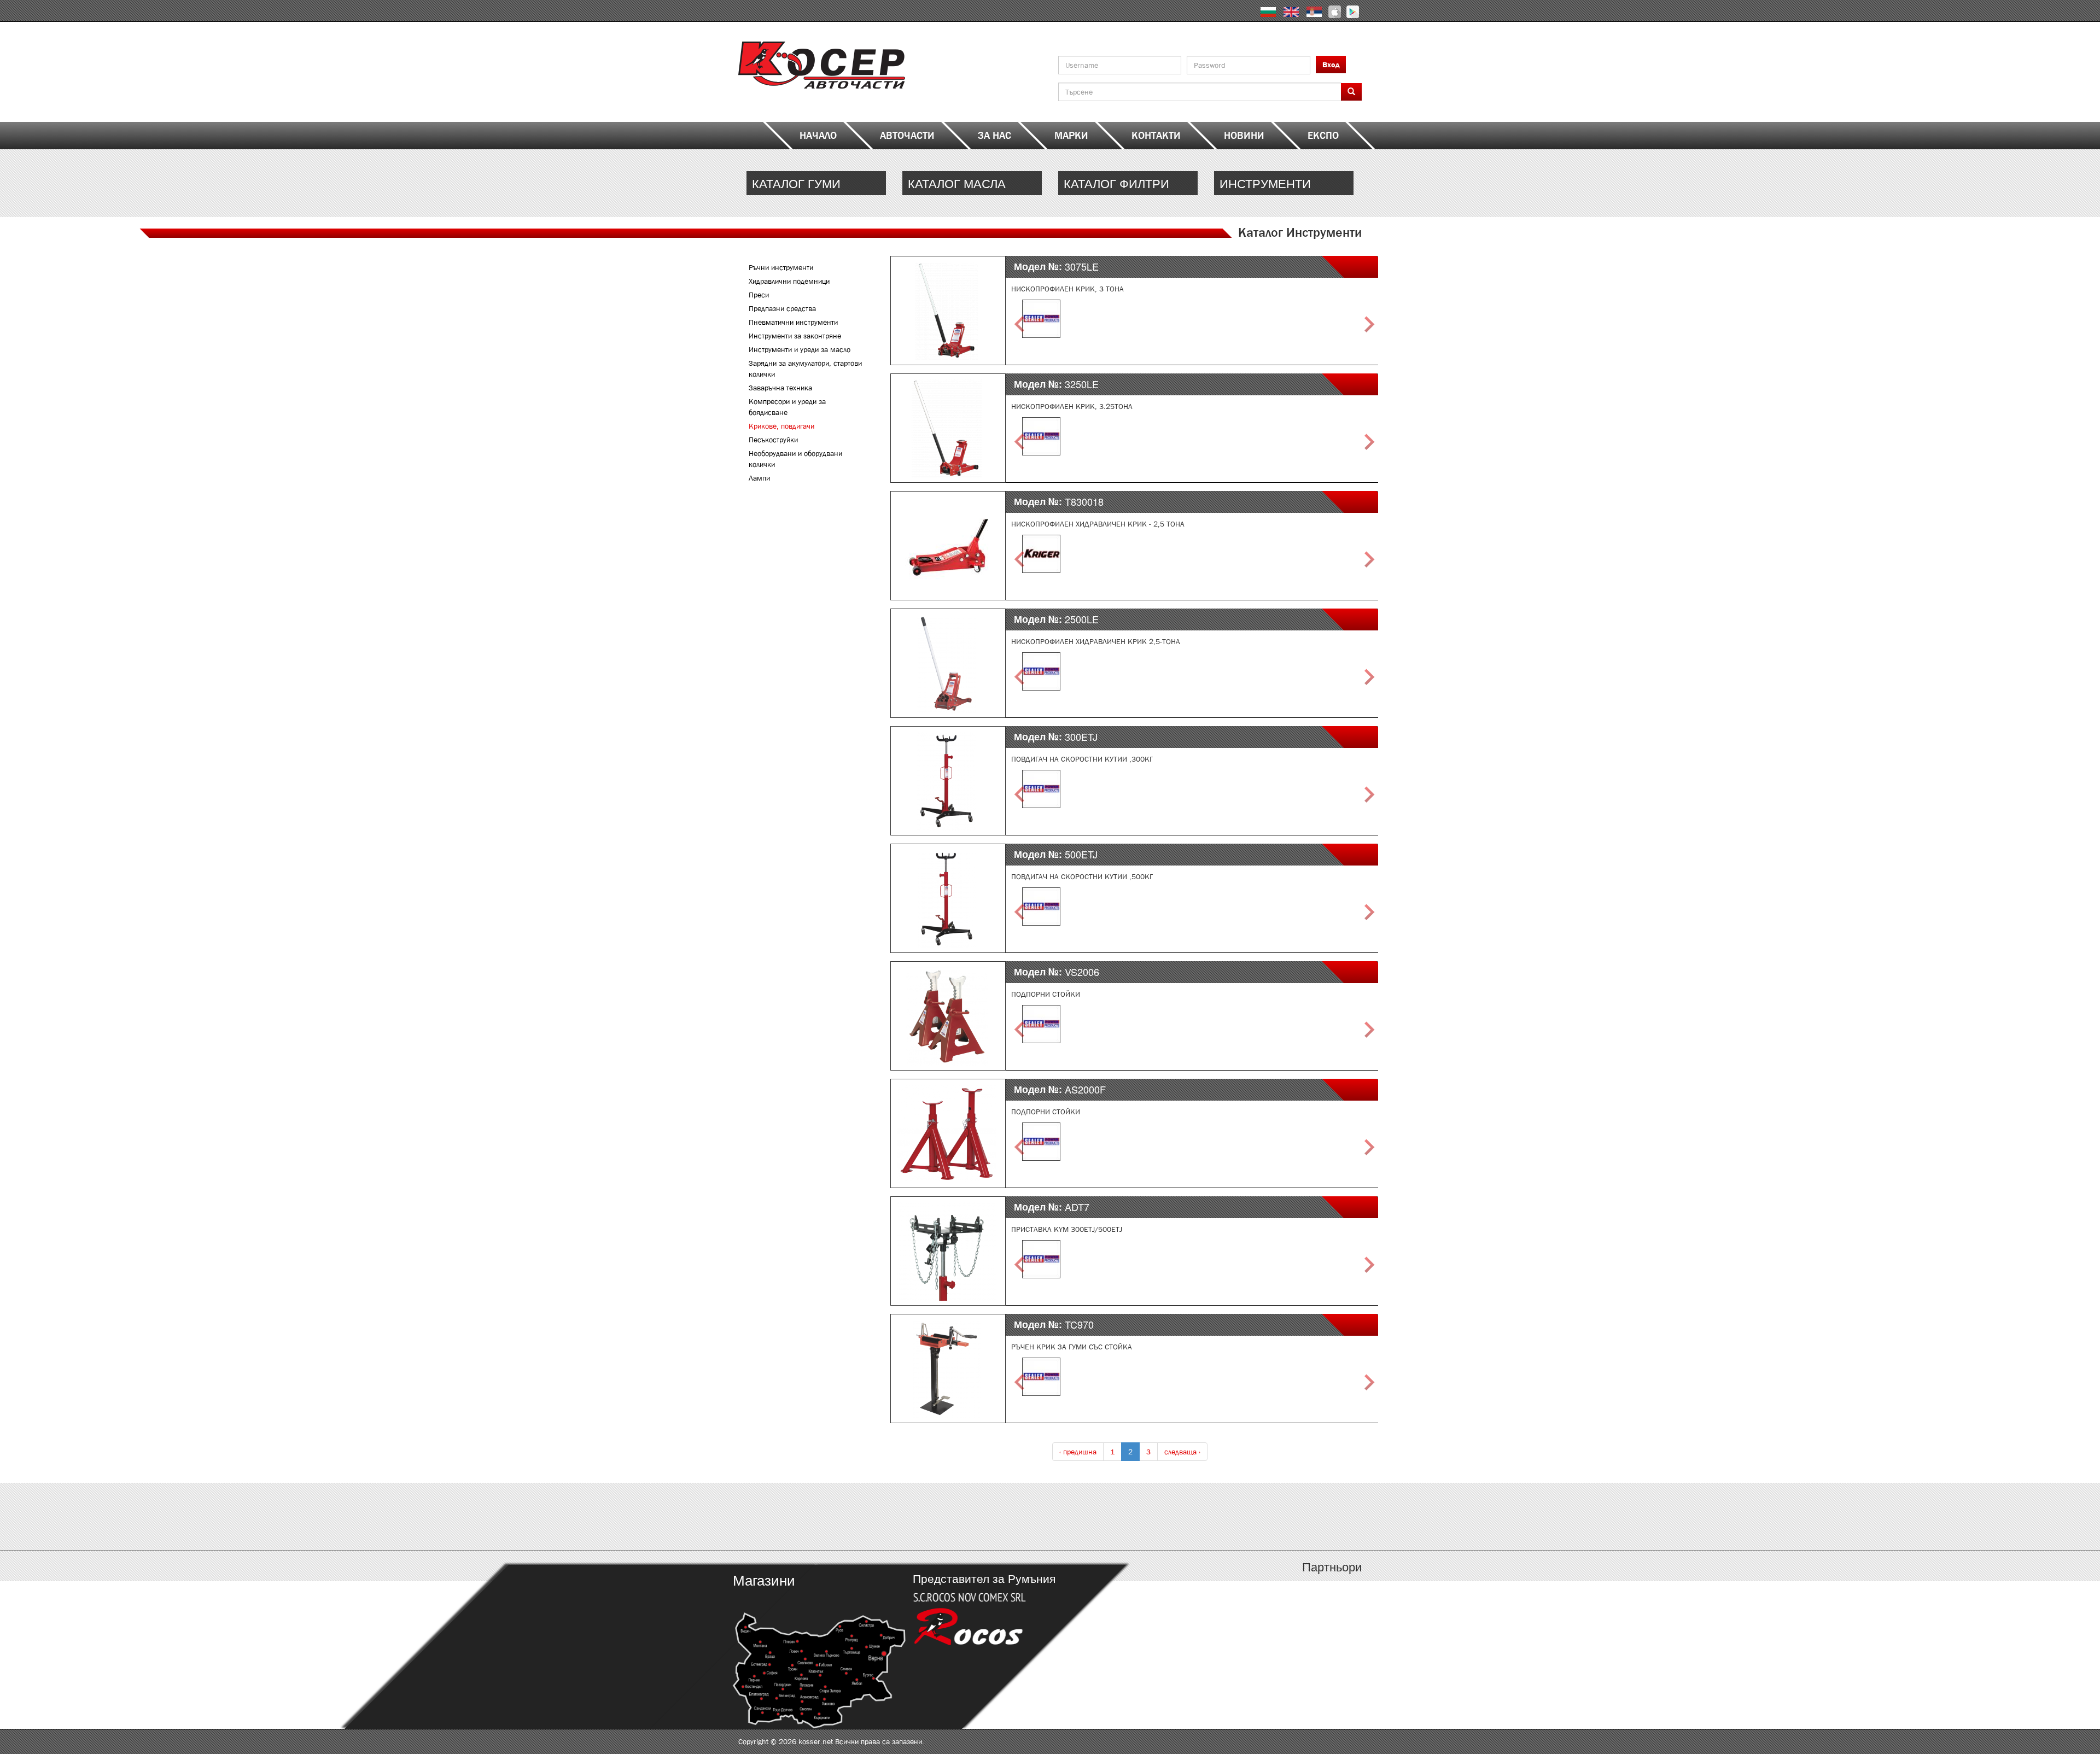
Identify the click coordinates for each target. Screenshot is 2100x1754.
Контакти (1156, 136)
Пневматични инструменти (793, 322)
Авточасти (907, 136)
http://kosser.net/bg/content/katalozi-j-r (1128, 1517)
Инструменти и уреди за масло (800, 349)
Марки (1071, 136)
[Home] (822, 65)
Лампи (759, 478)
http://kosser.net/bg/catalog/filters (1128, 183)
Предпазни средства (782, 308)
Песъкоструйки (773, 440)
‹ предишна (1078, 1452)
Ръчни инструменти (781, 267)
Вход (1331, 65)
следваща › (1182, 1452)
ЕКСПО (1323, 136)
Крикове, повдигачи (781, 426)
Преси (759, 295)
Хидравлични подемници (789, 281)
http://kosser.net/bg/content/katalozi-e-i (972, 1517)
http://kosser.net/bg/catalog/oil (972, 183)
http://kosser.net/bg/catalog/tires (816, 183)
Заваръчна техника (780, 388)
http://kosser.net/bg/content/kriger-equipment (1284, 183)
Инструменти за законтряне (795, 336)
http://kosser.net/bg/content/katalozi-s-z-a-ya (1284, 1517)
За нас (994, 136)
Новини (1244, 136)
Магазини (764, 1579)
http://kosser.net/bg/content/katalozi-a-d (816, 1517)
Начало (818, 136)
